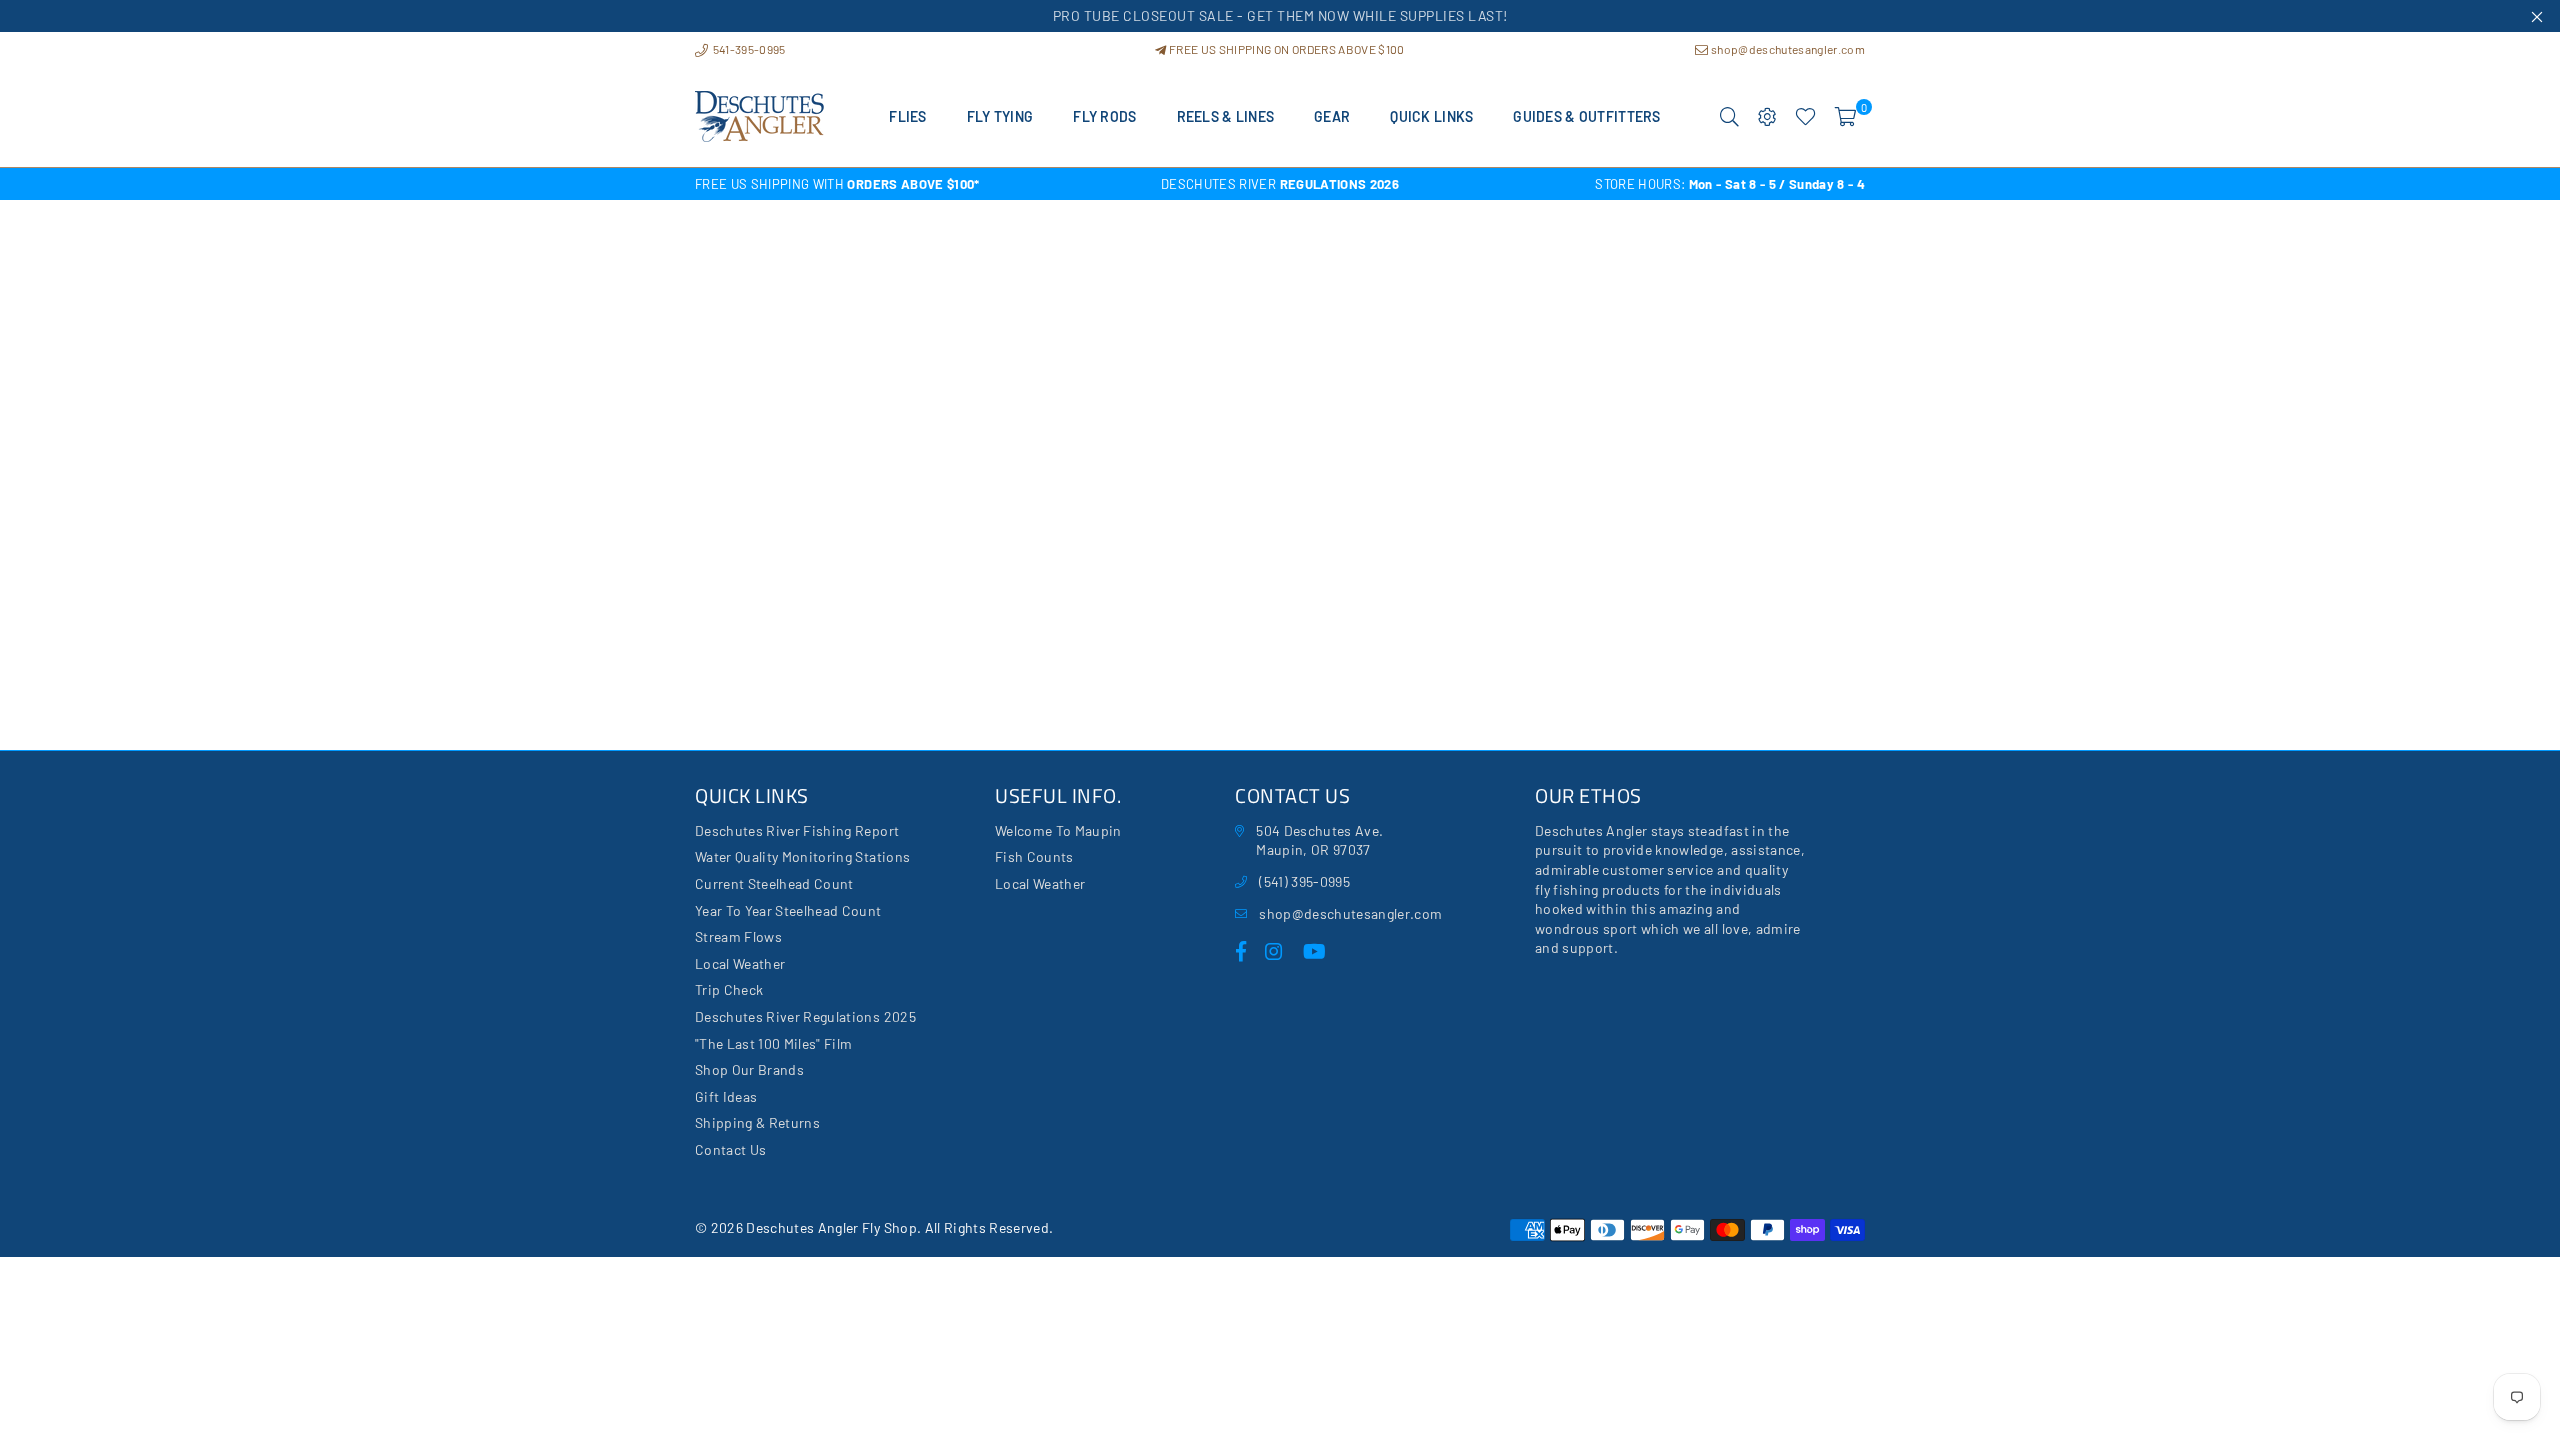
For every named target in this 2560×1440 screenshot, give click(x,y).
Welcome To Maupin (1058, 830)
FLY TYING (1000, 116)
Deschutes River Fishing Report (797, 830)
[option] (890, 184)
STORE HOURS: (1730, 184)
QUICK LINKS (1431, 116)
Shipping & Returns (757, 1122)
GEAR (1332, 116)
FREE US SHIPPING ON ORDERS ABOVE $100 (1285, 49)
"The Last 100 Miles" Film (774, 1043)
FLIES (907, 116)
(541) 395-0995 (1304, 881)
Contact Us (730, 1149)
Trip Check (729, 989)
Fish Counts (1034, 856)
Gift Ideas (726, 1096)
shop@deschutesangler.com (1787, 49)
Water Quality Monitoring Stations (802, 856)
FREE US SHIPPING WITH (837, 184)
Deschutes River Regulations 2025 (805, 1016)
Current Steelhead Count (774, 883)
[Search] (1729, 117)
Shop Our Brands (749, 1069)
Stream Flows (738, 936)
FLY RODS (1104, 116)
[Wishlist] (1805, 117)
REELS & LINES (1226, 116)
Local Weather (740, 963)
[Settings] (1767, 117)
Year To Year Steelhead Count (788, 910)
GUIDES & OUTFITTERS (1586, 116)
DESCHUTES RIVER (1280, 184)
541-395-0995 (747, 49)
